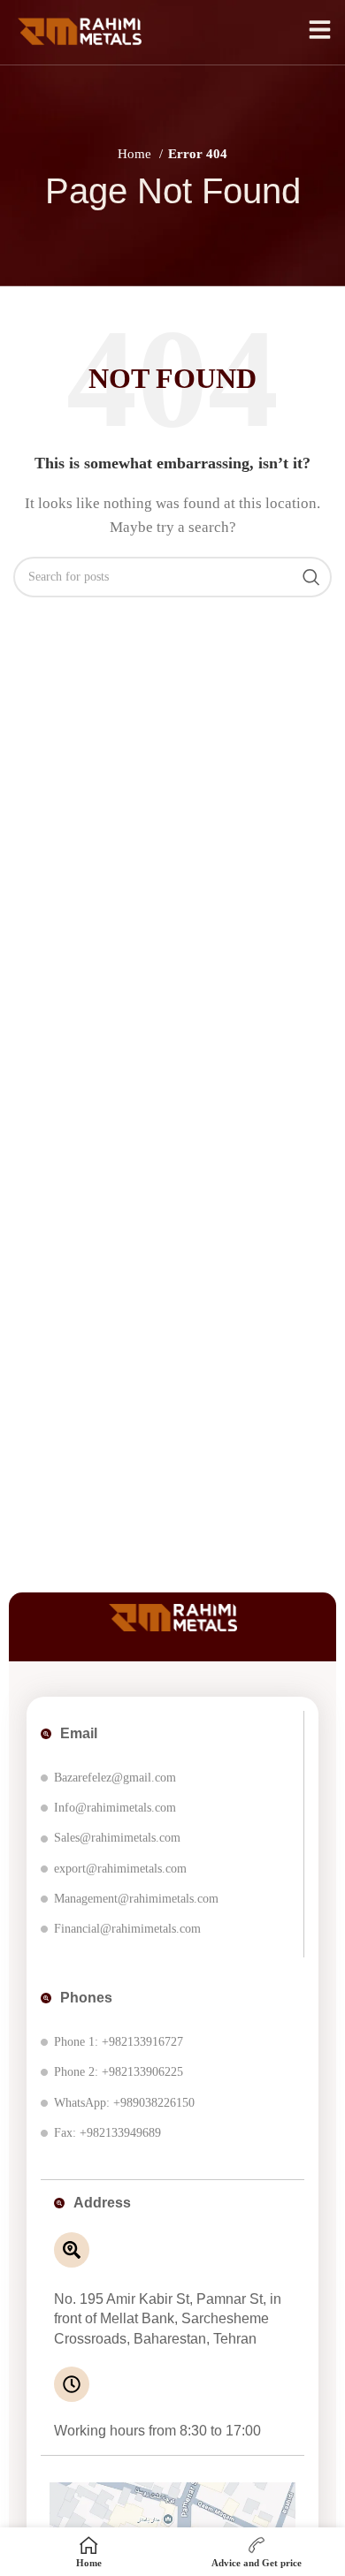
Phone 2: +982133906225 (119, 2072)
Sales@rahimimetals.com (117, 1838)
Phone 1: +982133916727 (119, 2042)
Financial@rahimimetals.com (127, 1929)
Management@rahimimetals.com (136, 1899)
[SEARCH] (311, 577)
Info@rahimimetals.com (115, 1808)
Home (136, 154)
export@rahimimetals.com (120, 1869)
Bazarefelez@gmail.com (115, 1778)
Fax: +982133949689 (107, 2133)
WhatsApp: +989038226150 (124, 2103)
